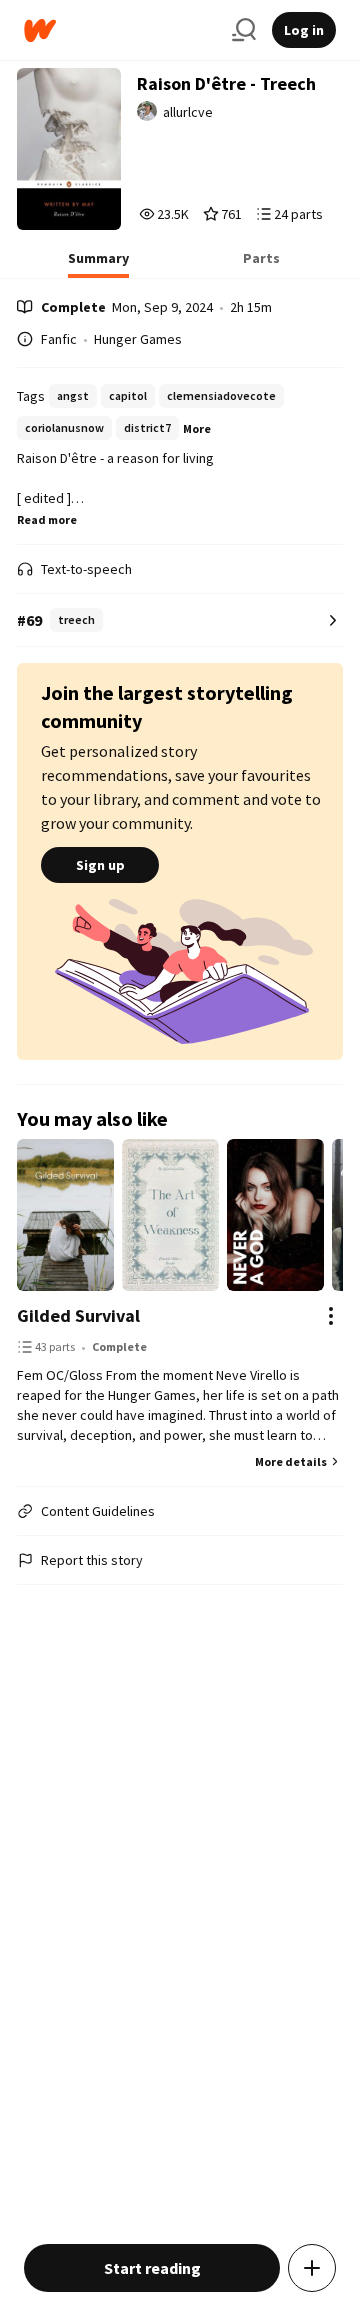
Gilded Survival (78, 1315)
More (197, 428)
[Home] (120, 30)
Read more (47, 519)
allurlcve (188, 112)
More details (291, 1461)
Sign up (100, 865)
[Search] (244, 30)
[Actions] (331, 1316)
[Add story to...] (312, 2268)
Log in (304, 30)
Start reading (152, 2268)
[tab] (98, 264)
